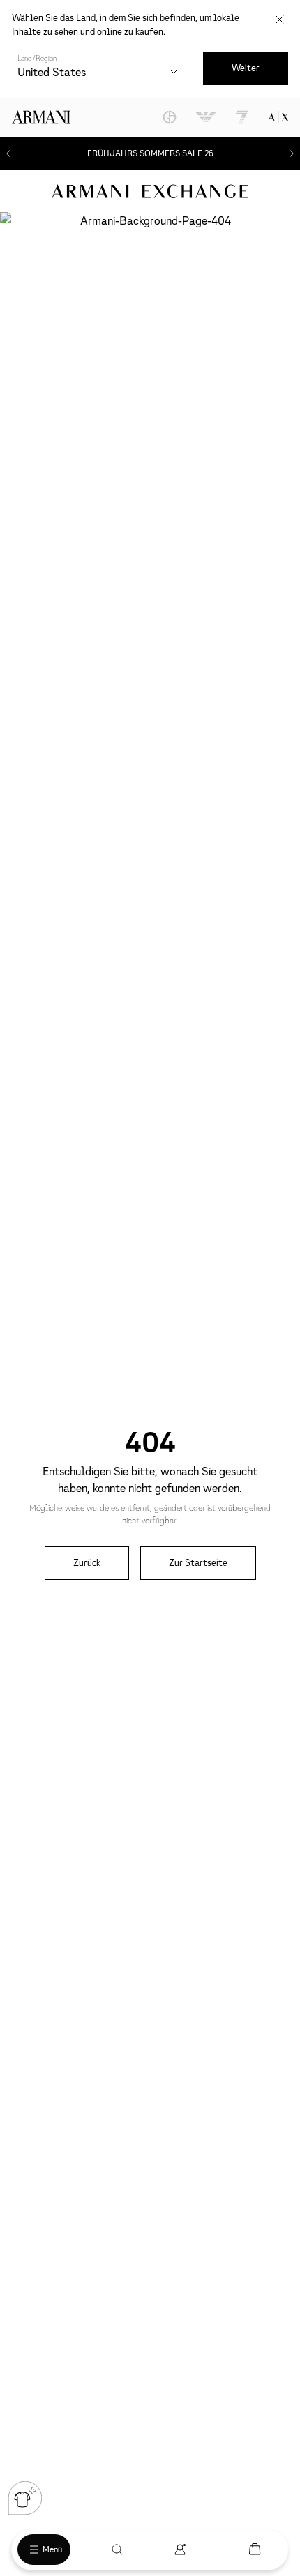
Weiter (246, 68)
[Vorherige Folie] (8, 153)
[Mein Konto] (180, 2549)
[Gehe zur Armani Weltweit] (41, 117)
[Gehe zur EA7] (242, 117)
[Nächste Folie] (292, 153)
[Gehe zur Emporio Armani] (206, 117)
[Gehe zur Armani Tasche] (278, 117)
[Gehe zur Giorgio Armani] (170, 117)
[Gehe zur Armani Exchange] (150, 191)
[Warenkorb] (255, 2549)
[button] (25, 2498)
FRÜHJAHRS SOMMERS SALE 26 (150, 153)
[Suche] (117, 2549)
